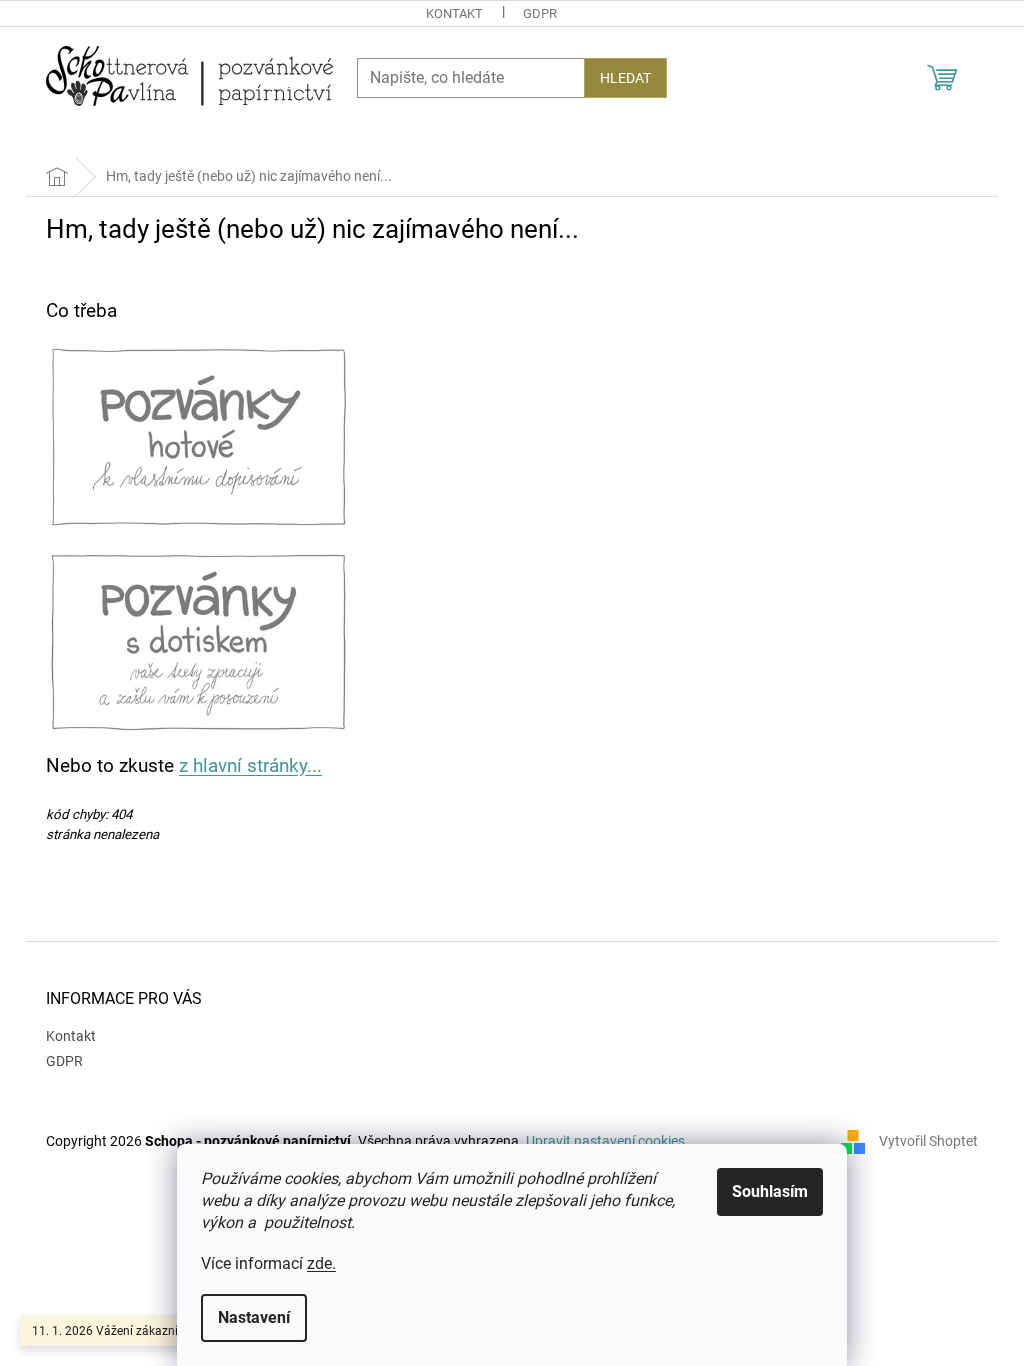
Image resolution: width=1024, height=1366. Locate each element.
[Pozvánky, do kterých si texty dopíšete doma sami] (198, 436)
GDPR (540, 13)
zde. (321, 1263)
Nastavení (254, 1317)
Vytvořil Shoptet (928, 1141)
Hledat (625, 78)
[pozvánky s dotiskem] (198, 640)
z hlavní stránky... (250, 766)
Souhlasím (770, 1191)
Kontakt (454, 13)
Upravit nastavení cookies (605, 1141)
